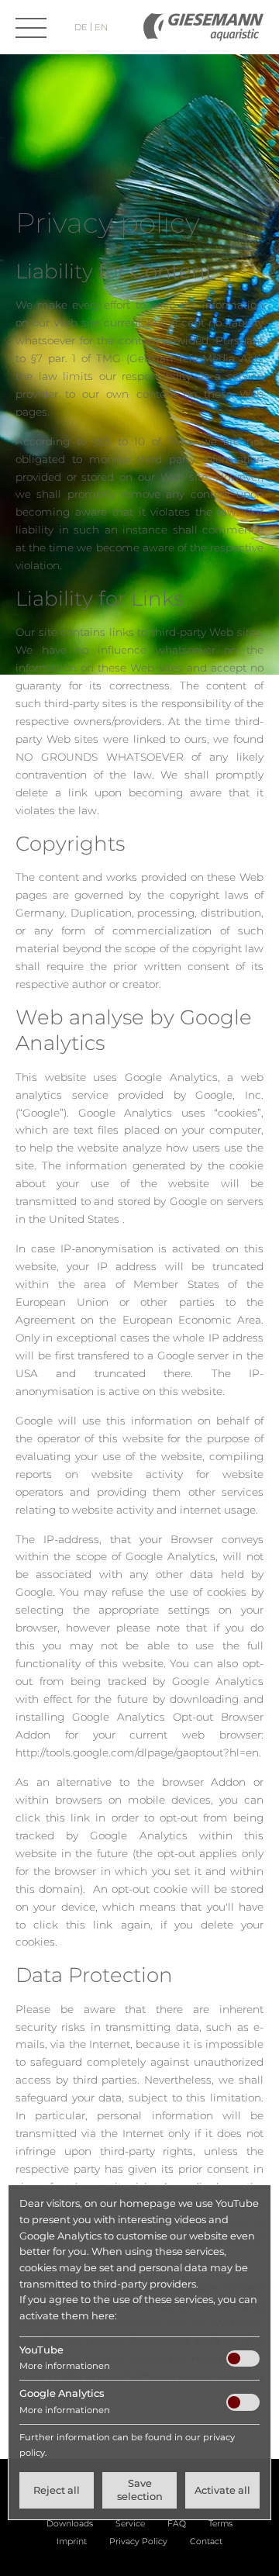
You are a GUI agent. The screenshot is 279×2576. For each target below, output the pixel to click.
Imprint (72, 2541)
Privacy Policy (138, 2541)
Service (130, 2524)
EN (101, 27)
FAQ (177, 2524)
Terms (220, 2524)
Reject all (57, 2490)
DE (82, 27)
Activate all (222, 2490)
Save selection (140, 2490)
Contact (206, 2541)
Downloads (70, 2524)
